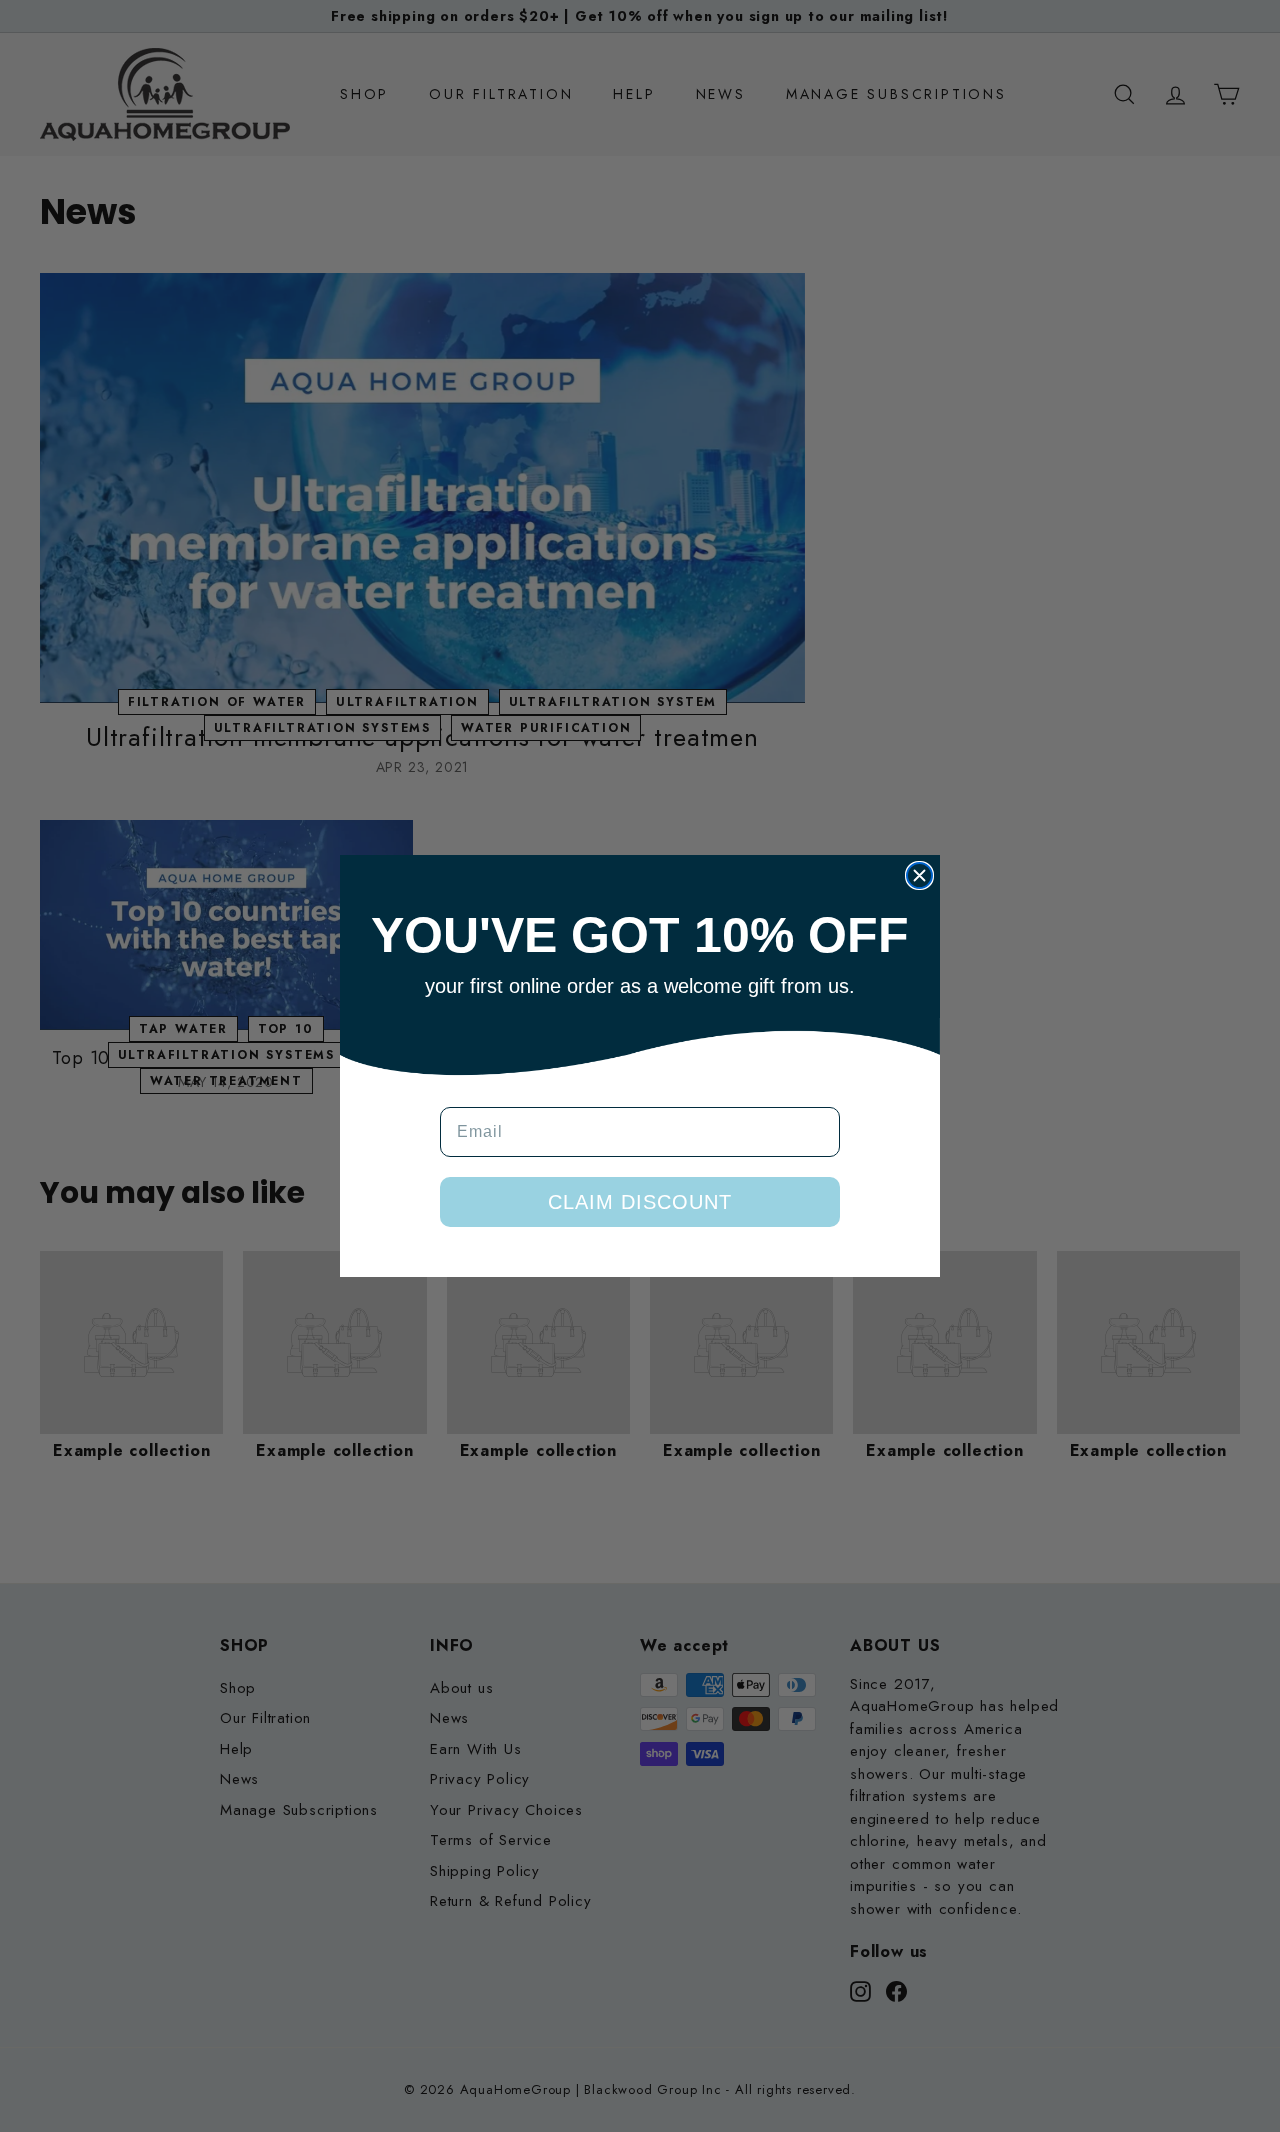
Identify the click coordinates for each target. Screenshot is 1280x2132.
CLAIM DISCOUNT (640, 1202)
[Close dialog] (919, 875)
